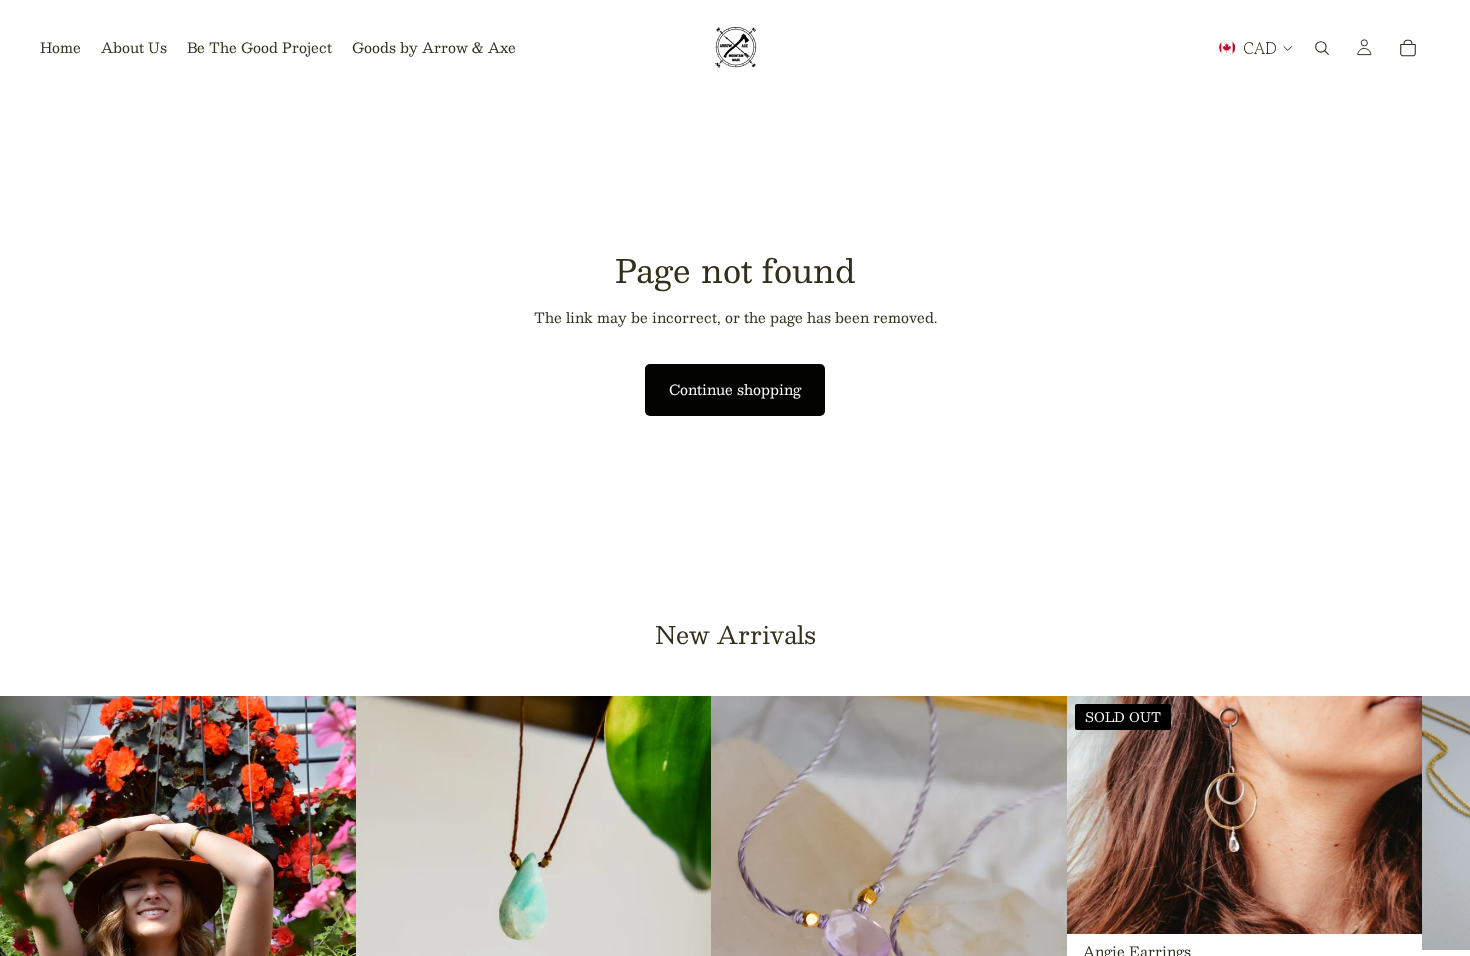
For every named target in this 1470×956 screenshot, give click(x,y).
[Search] (1322, 48)
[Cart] (1408, 48)
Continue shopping (735, 389)
